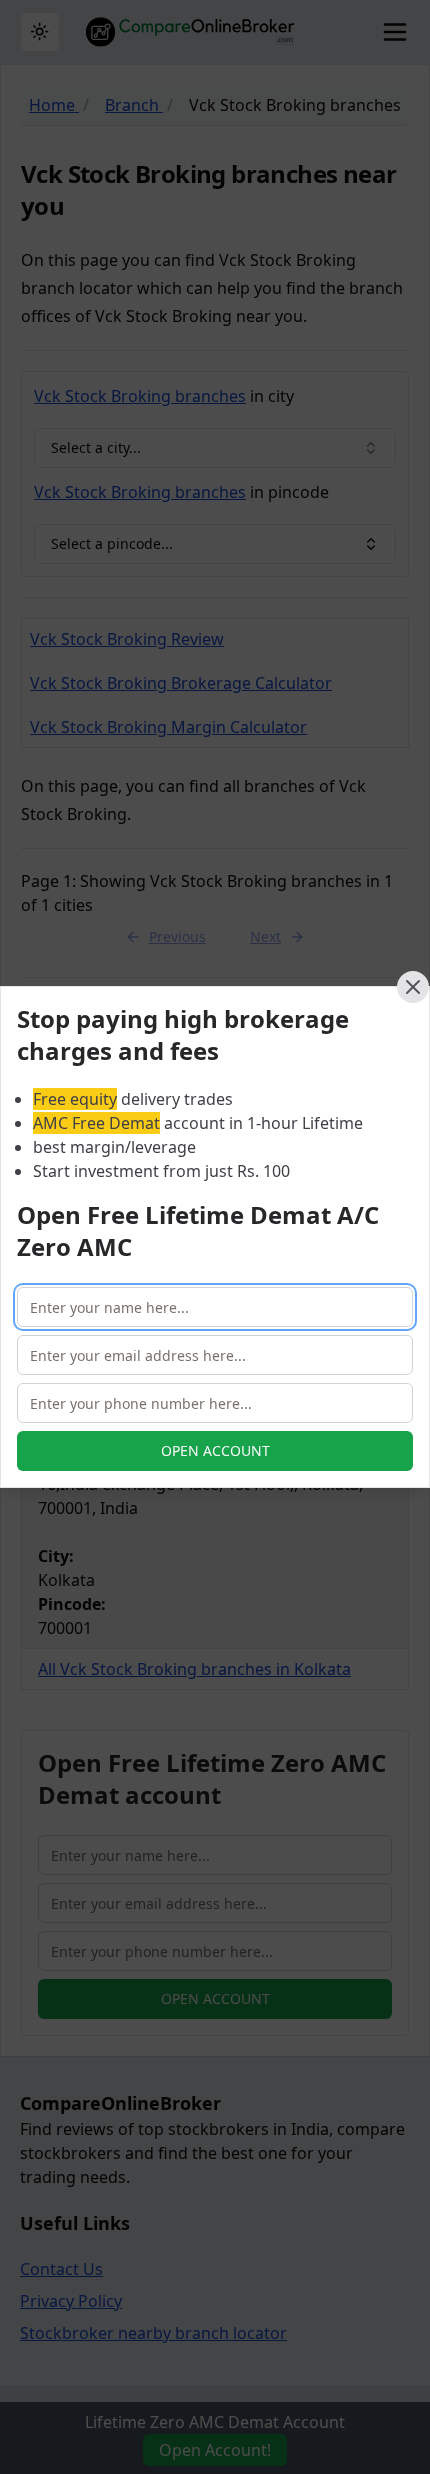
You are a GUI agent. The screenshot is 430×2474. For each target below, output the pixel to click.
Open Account (215, 1450)
